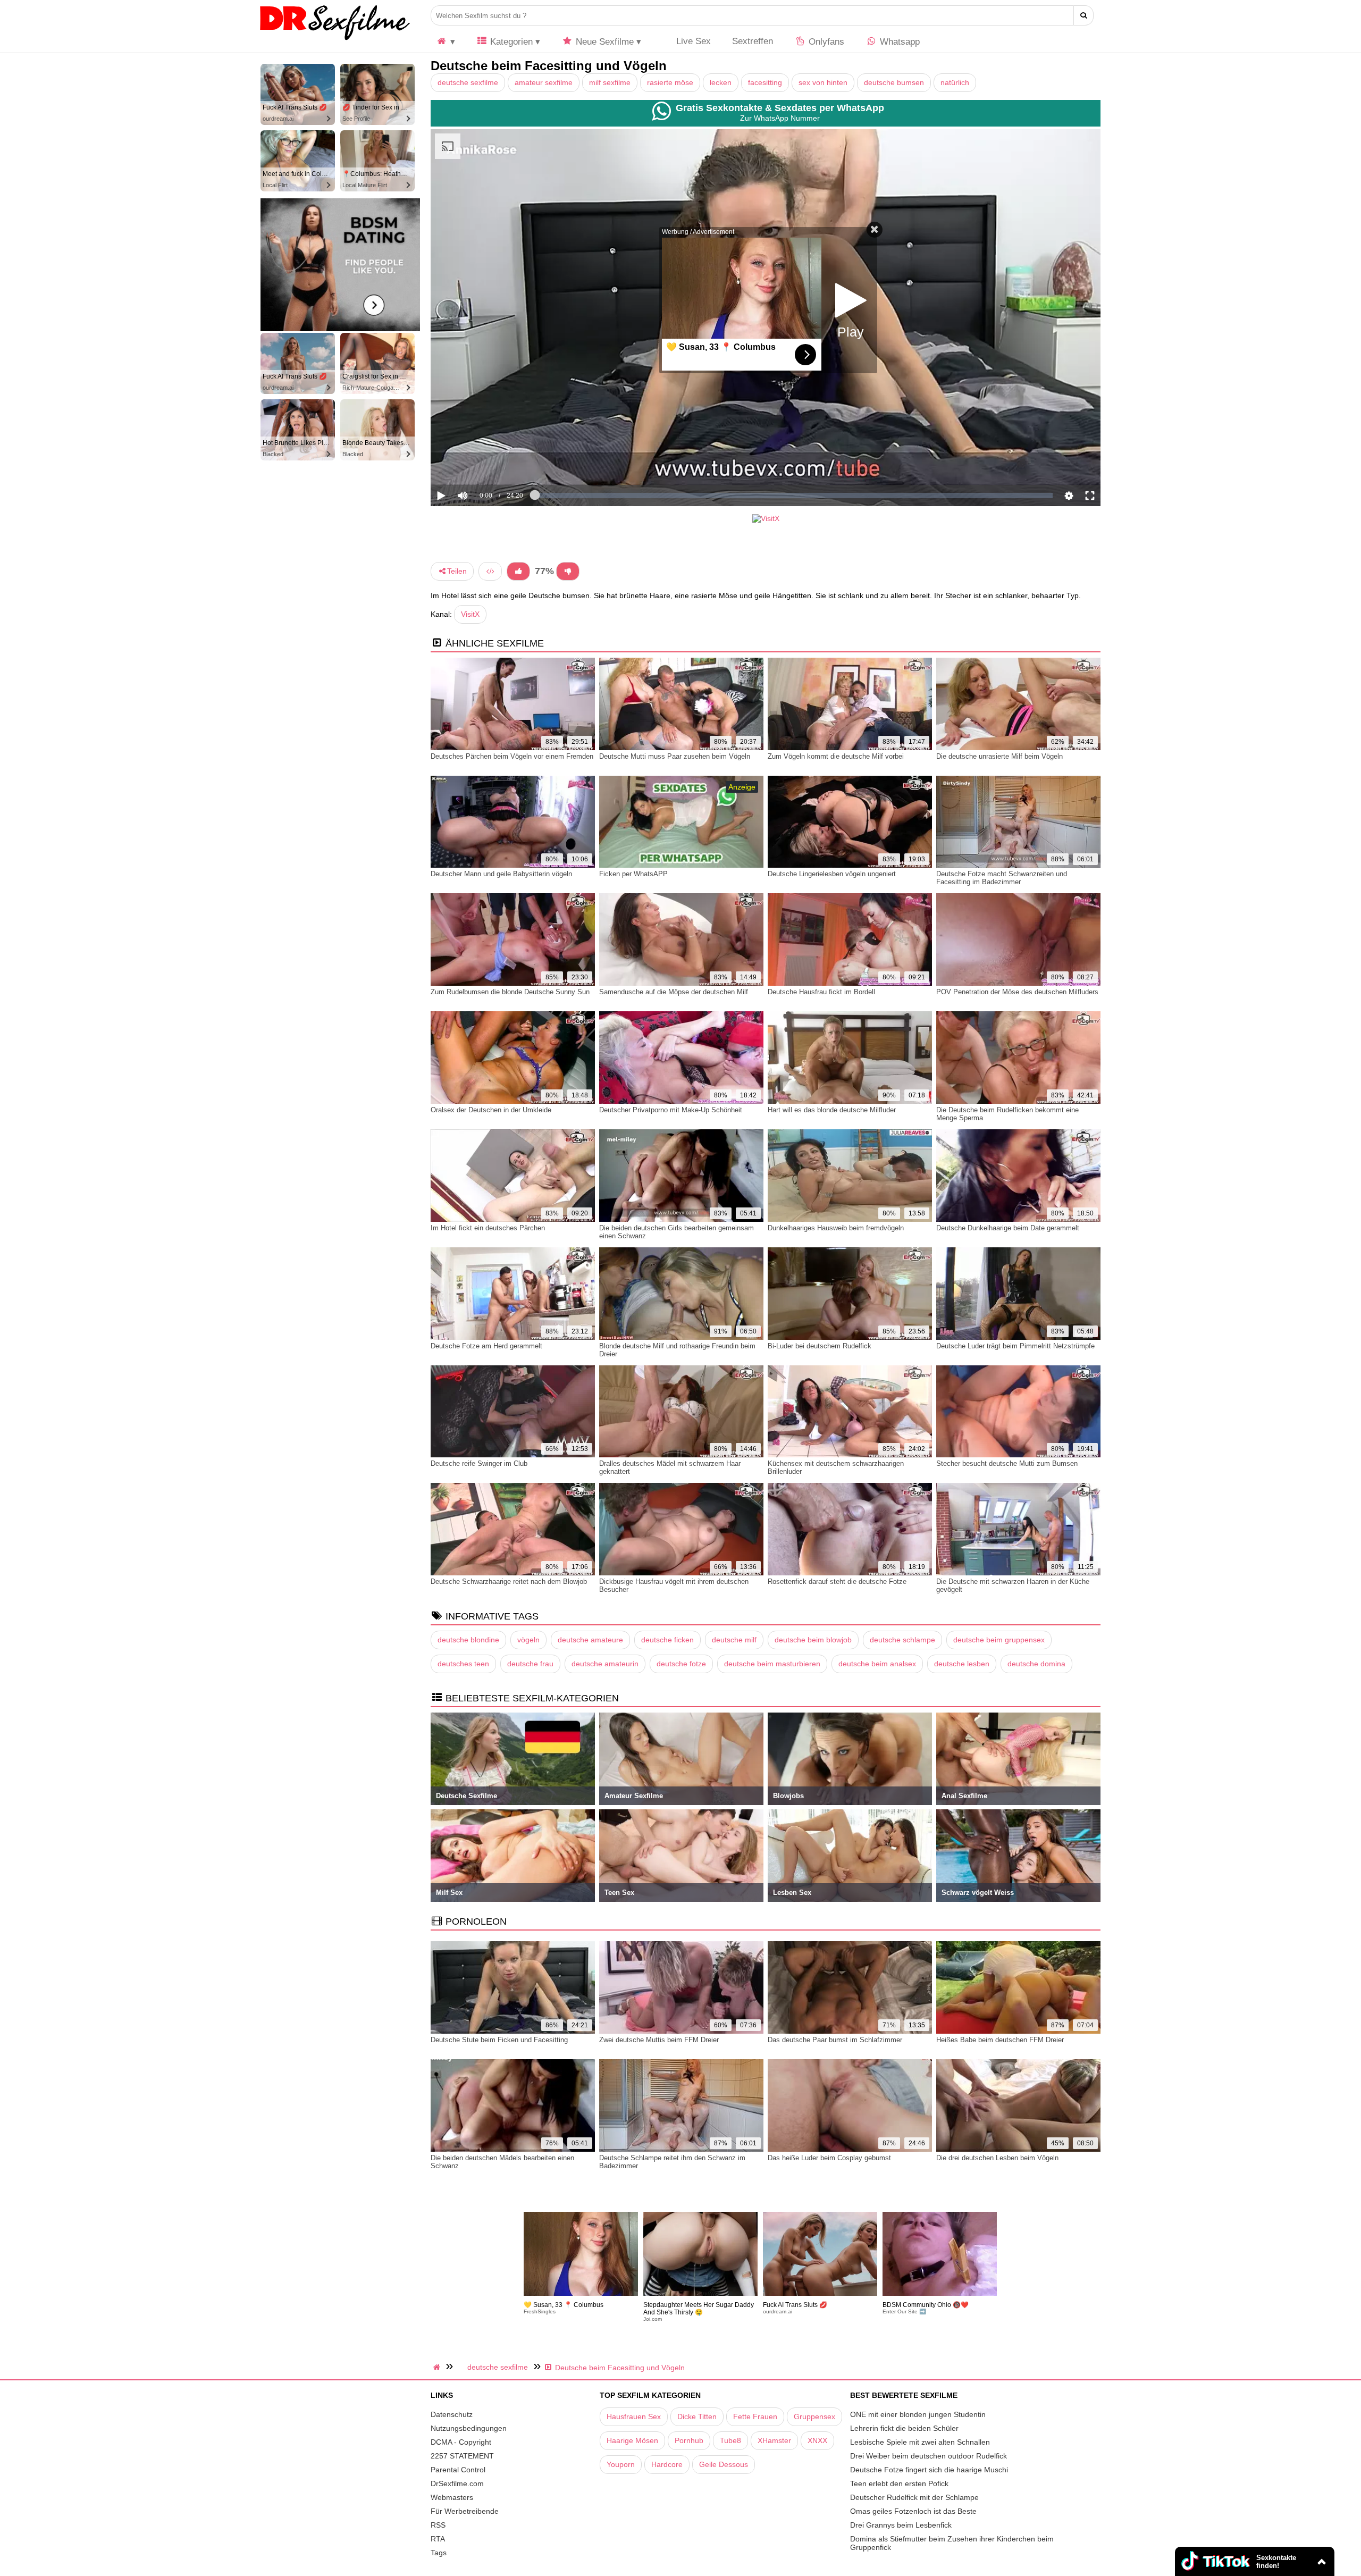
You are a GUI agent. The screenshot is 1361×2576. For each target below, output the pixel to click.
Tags (439, 2553)
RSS (438, 2525)
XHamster (774, 2440)
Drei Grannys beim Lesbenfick (901, 2525)
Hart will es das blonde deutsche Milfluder (832, 1110)
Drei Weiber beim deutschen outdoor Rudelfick (929, 2456)
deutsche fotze (681, 1664)
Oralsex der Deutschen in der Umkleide (491, 1110)
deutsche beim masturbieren (772, 1664)
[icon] (446, 42)
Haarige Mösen (632, 2440)
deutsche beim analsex (877, 1664)
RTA (438, 2539)
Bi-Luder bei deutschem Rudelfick (820, 1346)
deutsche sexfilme (468, 82)
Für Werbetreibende (465, 2511)
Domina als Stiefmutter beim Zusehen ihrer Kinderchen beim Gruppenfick (952, 2543)
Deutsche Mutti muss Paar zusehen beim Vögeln (675, 756)
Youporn (621, 2464)
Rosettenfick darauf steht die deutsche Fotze (837, 1581)
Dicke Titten (697, 2416)
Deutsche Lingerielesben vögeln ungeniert (832, 874)
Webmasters (452, 2497)
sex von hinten (823, 82)
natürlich (955, 82)
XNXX (817, 2440)
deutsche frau (530, 1664)
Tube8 (730, 2440)
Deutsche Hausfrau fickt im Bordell (821, 992)
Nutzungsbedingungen (469, 2428)
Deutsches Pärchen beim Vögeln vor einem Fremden (512, 756)
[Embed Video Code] (490, 571)
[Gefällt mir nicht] (568, 571)
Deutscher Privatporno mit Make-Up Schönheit (671, 1110)
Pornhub (689, 2440)
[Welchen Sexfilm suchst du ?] (1084, 15)
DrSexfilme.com (457, 2483)
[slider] (481, 463)
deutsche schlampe (902, 1640)
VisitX (470, 614)
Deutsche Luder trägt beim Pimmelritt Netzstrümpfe (1015, 1346)
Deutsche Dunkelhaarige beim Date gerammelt (1008, 1228)
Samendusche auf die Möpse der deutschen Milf (674, 992)
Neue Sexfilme (603, 42)
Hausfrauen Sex (634, 2416)
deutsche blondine (468, 1640)
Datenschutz (452, 2414)
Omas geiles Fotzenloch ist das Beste (913, 2511)
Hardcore (667, 2464)
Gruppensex (814, 2416)
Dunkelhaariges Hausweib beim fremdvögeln (836, 1228)
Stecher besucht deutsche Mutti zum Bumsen (1007, 1463)
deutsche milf (734, 1640)
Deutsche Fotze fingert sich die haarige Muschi (929, 2470)
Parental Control (458, 2470)
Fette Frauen (755, 2416)
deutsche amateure (590, 1640)
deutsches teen (463, 1664)
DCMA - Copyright (461, 2442)
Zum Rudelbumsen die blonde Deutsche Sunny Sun (510, 992)
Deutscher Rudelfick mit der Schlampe (914, 2497)
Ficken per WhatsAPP (633, 874)
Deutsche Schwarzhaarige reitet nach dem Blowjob (509, 1581)
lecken (721, 82)
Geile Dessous (724, 2464)
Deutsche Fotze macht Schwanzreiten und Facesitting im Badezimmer (1002, 878)
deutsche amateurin (605, 1664)
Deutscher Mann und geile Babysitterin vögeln (501, 874)
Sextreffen (753, 41)
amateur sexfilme (544, 82)
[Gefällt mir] (518, 571)
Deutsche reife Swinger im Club (479, 1463)
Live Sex (692, 41)
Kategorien (510, 42)
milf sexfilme (610, 82)
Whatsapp (898, 42)
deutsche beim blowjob (813, 1640)
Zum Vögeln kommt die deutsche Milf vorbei (836, 756)
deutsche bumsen (894, 82)
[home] (438, 2367)
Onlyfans (825, 42)
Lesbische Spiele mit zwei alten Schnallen (920, 2442)
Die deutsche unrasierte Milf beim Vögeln (999, 756)
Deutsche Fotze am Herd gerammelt (486, 1346)
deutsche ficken (667, 1640)
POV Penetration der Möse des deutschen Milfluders (1017, 992)
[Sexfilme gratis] (335, 40)
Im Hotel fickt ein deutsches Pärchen (488, 1228)
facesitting (765, 82)
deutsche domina (1036, 1664)
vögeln (528, 1640)
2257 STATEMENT (462, 2456)
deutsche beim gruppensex (999, 1640)
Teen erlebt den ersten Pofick (899, 2483)
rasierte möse (670, 82)
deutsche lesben (962, 1664)
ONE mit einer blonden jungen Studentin (918, 2414)
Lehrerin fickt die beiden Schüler (904, 2428)
